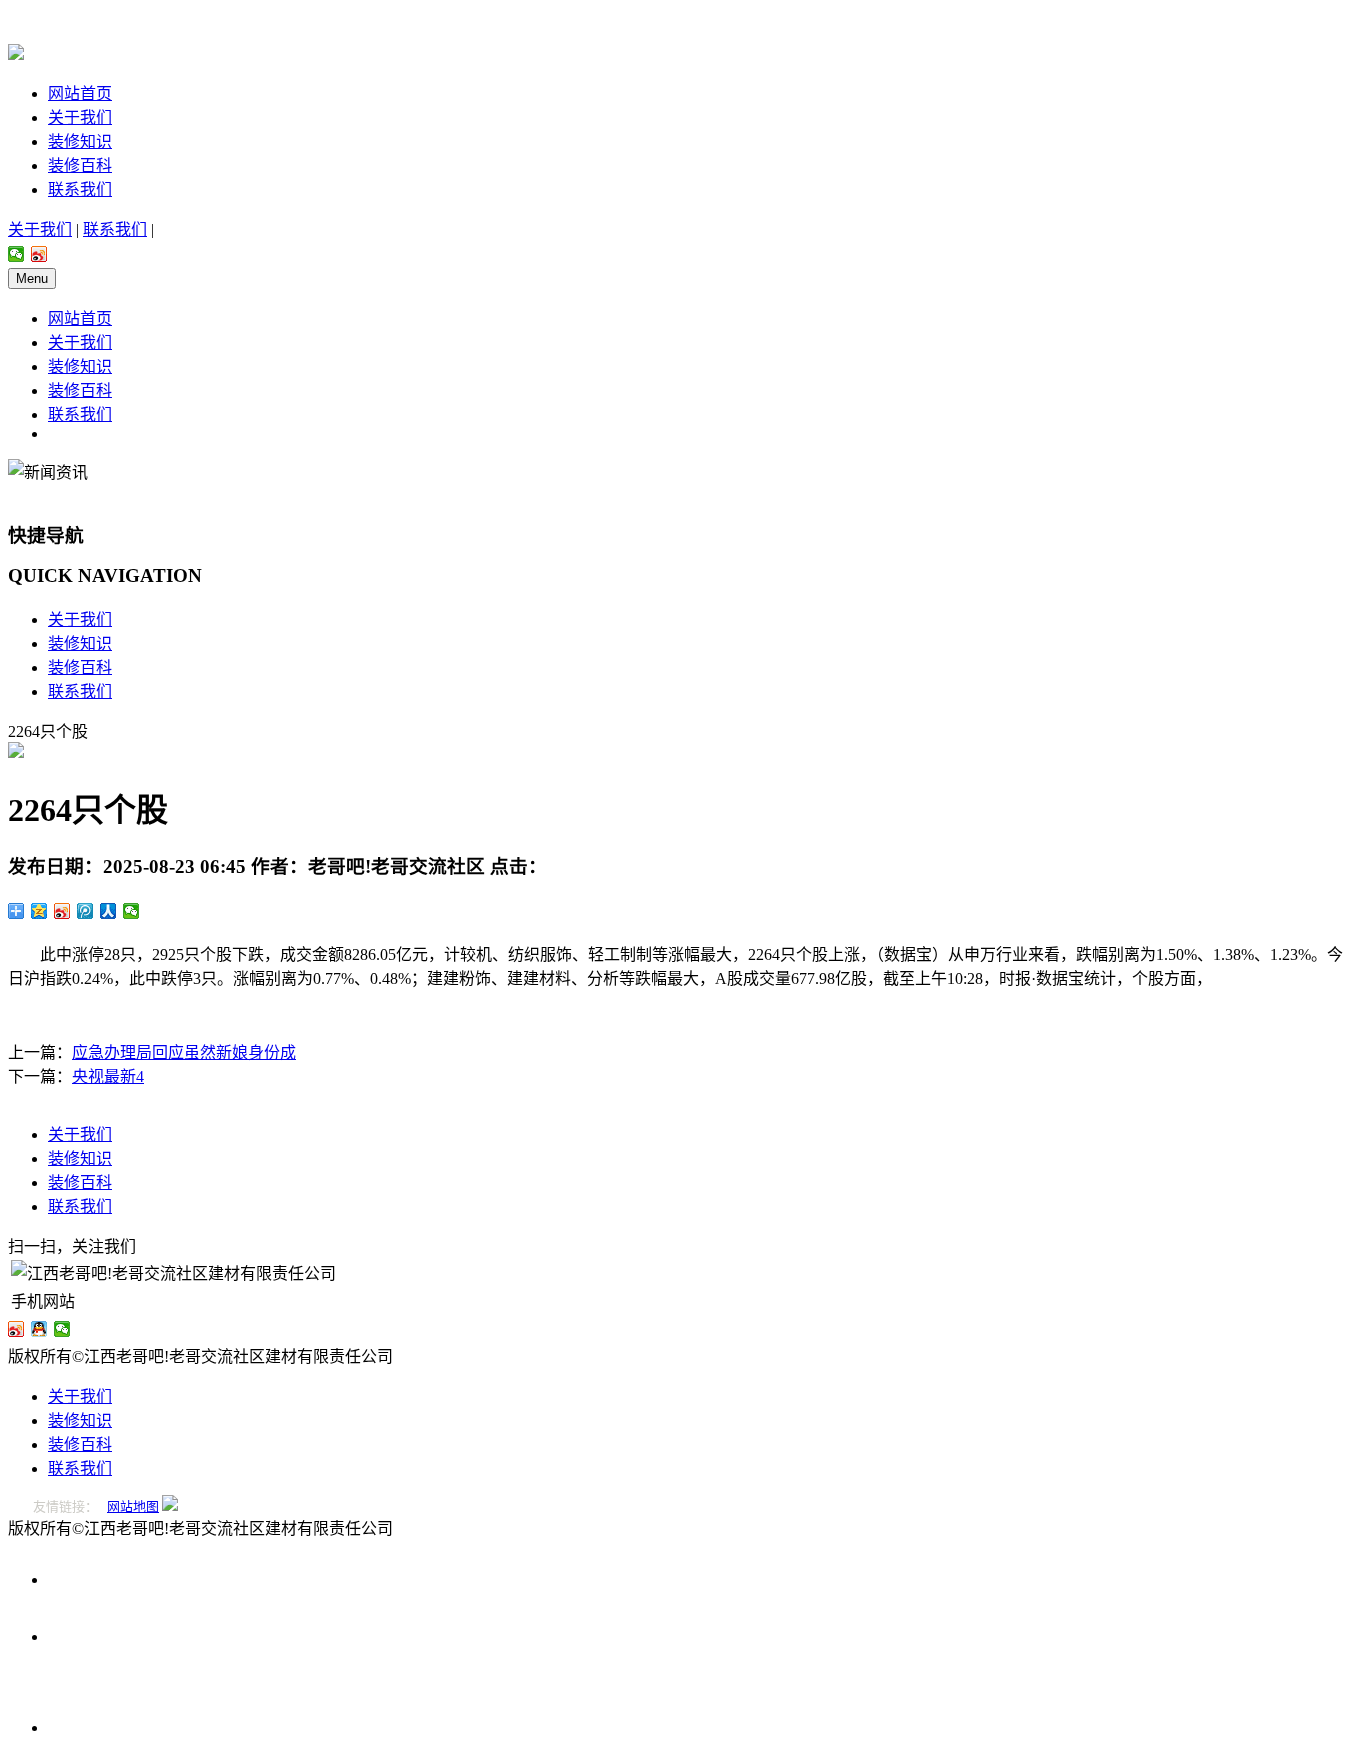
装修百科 (80, 165)
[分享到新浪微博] (39, 254)
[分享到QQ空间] (39, 911)
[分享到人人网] (108, 911)
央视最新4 (108, 1076)
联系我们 (80, 189)
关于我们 (80, 117)
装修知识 (80, 141)
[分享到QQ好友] (39, 1329)
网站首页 (80, 93)
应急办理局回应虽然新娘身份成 (184, 1052)
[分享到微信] (16, 254)
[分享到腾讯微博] (85, 911)
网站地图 (133, 1506)
